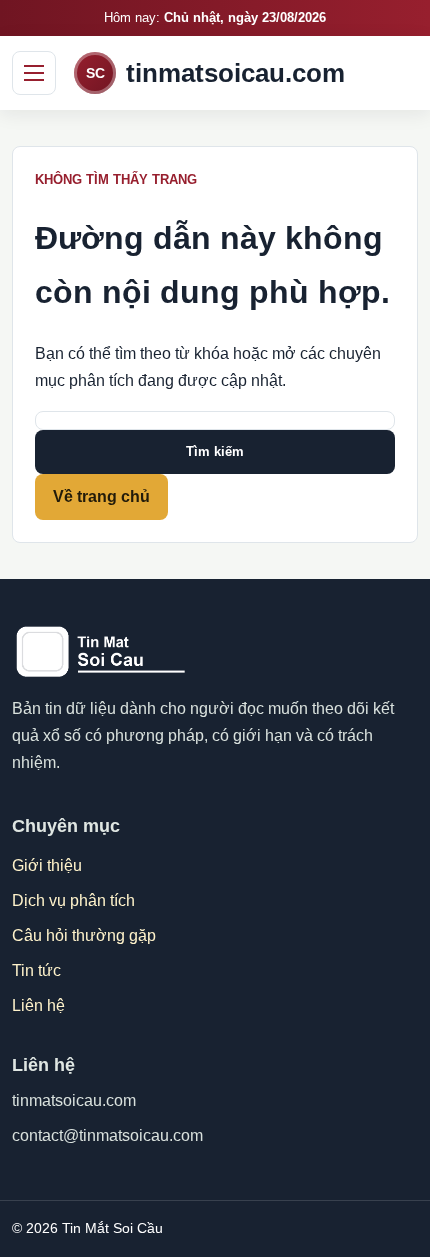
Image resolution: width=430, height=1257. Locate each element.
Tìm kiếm (215, 451)
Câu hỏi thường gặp (84, 935)
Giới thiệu (47, 865)
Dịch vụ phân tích (73, 900)
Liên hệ (38, 1005)
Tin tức (36, 970)
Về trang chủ (101, 496)
